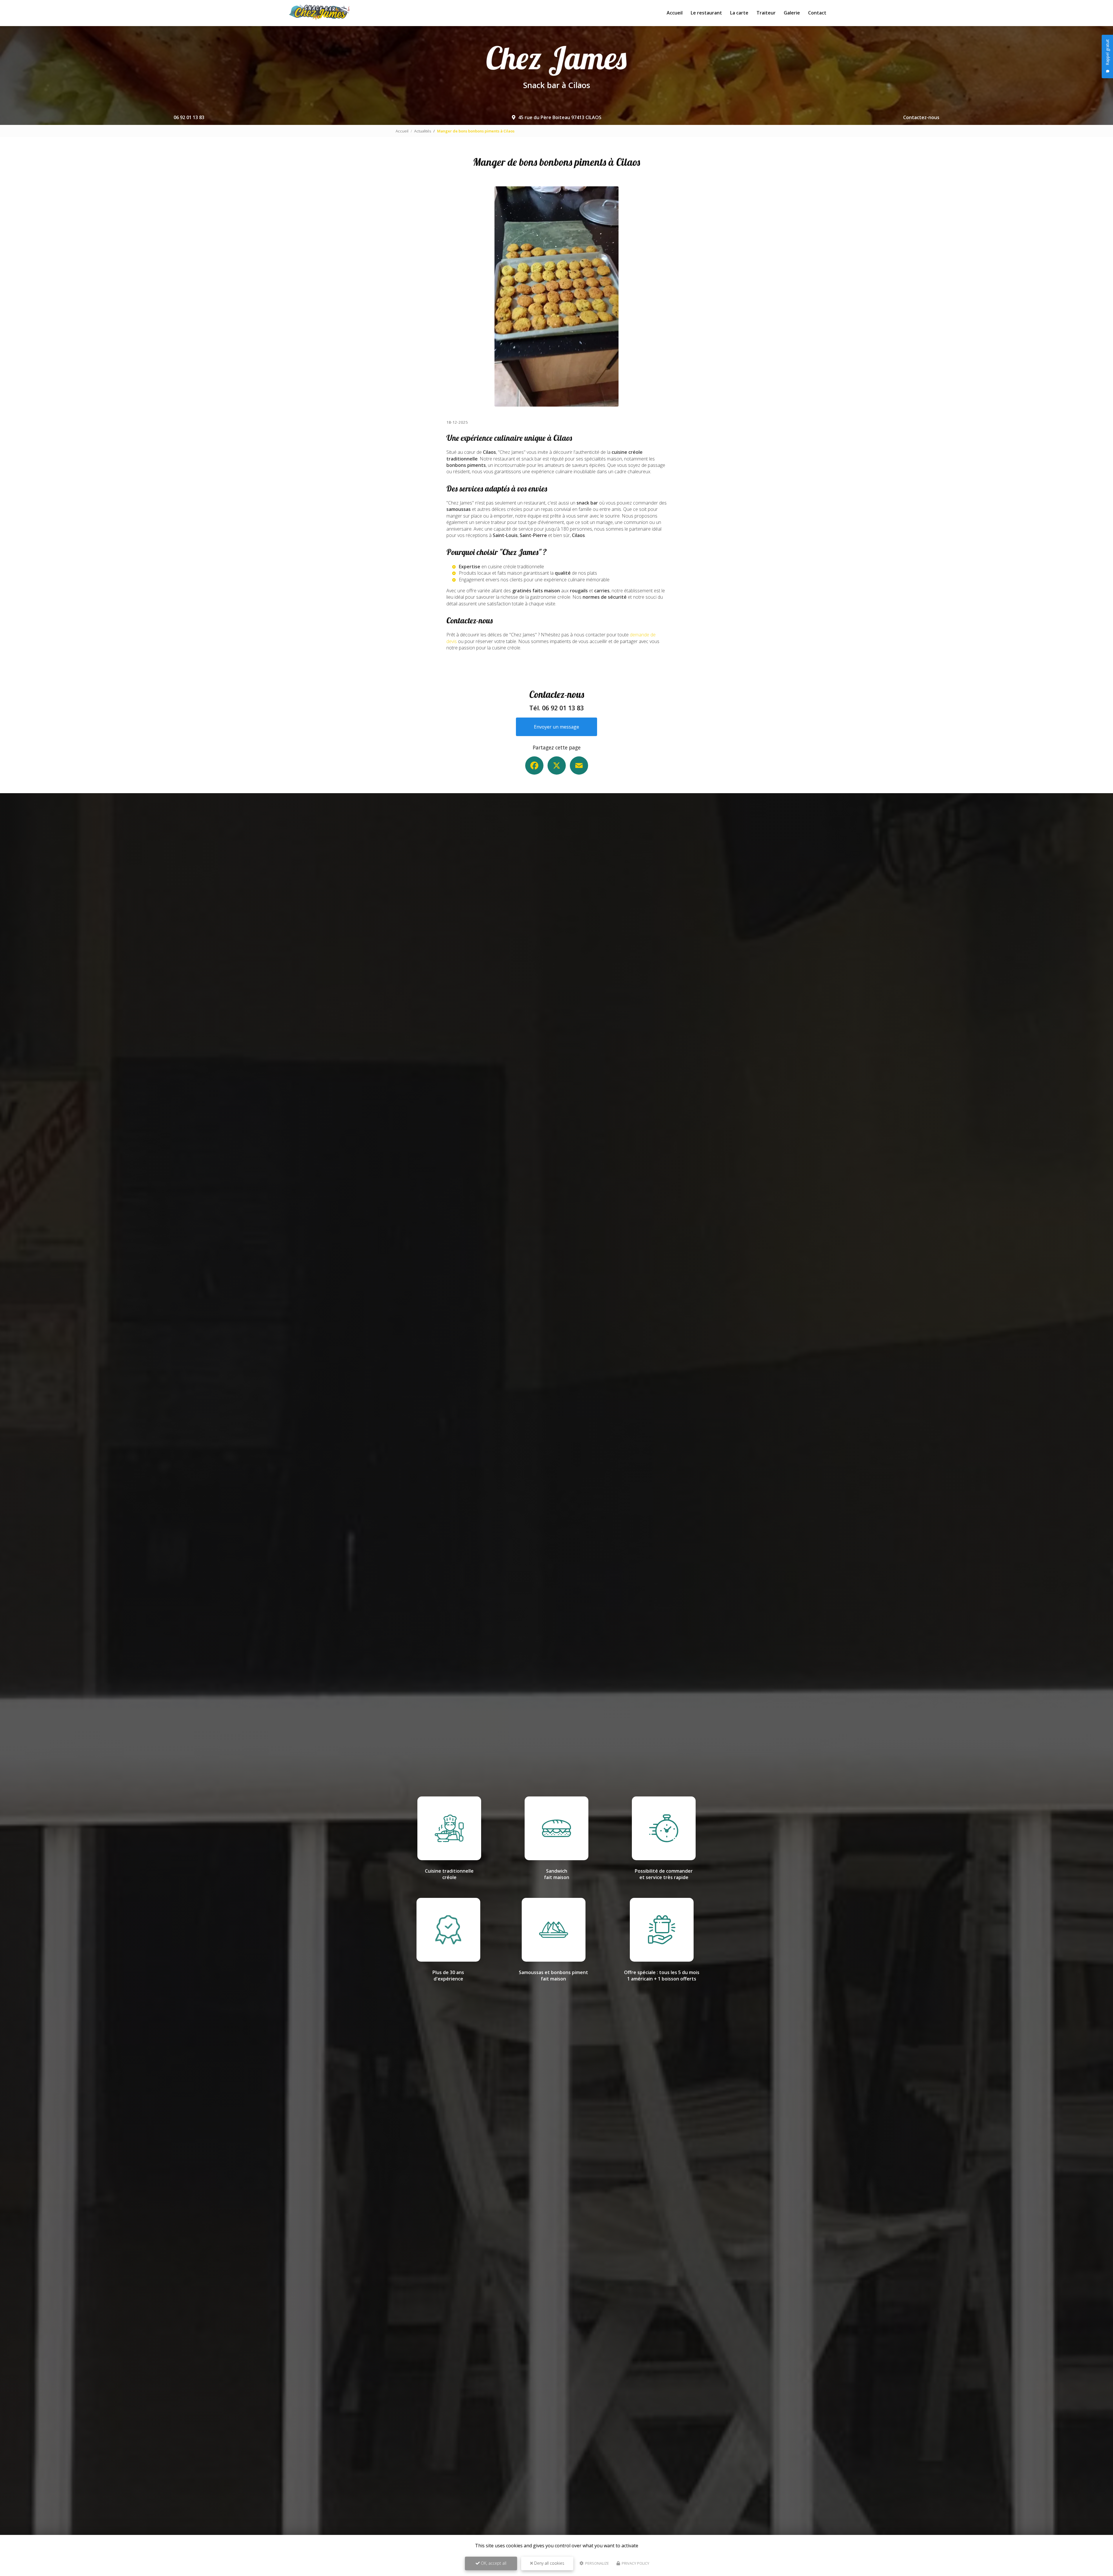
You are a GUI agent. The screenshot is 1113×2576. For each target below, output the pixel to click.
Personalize (597, 2563)
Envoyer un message (556, 727)
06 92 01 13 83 (189, 117)
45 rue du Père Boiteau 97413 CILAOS (560, 117)
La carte (739, 13)
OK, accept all (493, 2563)
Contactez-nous (921, 117)
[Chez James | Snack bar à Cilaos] (319, 13)
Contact (817, 13)
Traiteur (766, 13)
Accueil (675, 13)
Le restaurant (706, 13)
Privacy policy (635, 2563)
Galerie (792, 13)
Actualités (423, 131)
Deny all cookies (549, 2563)
